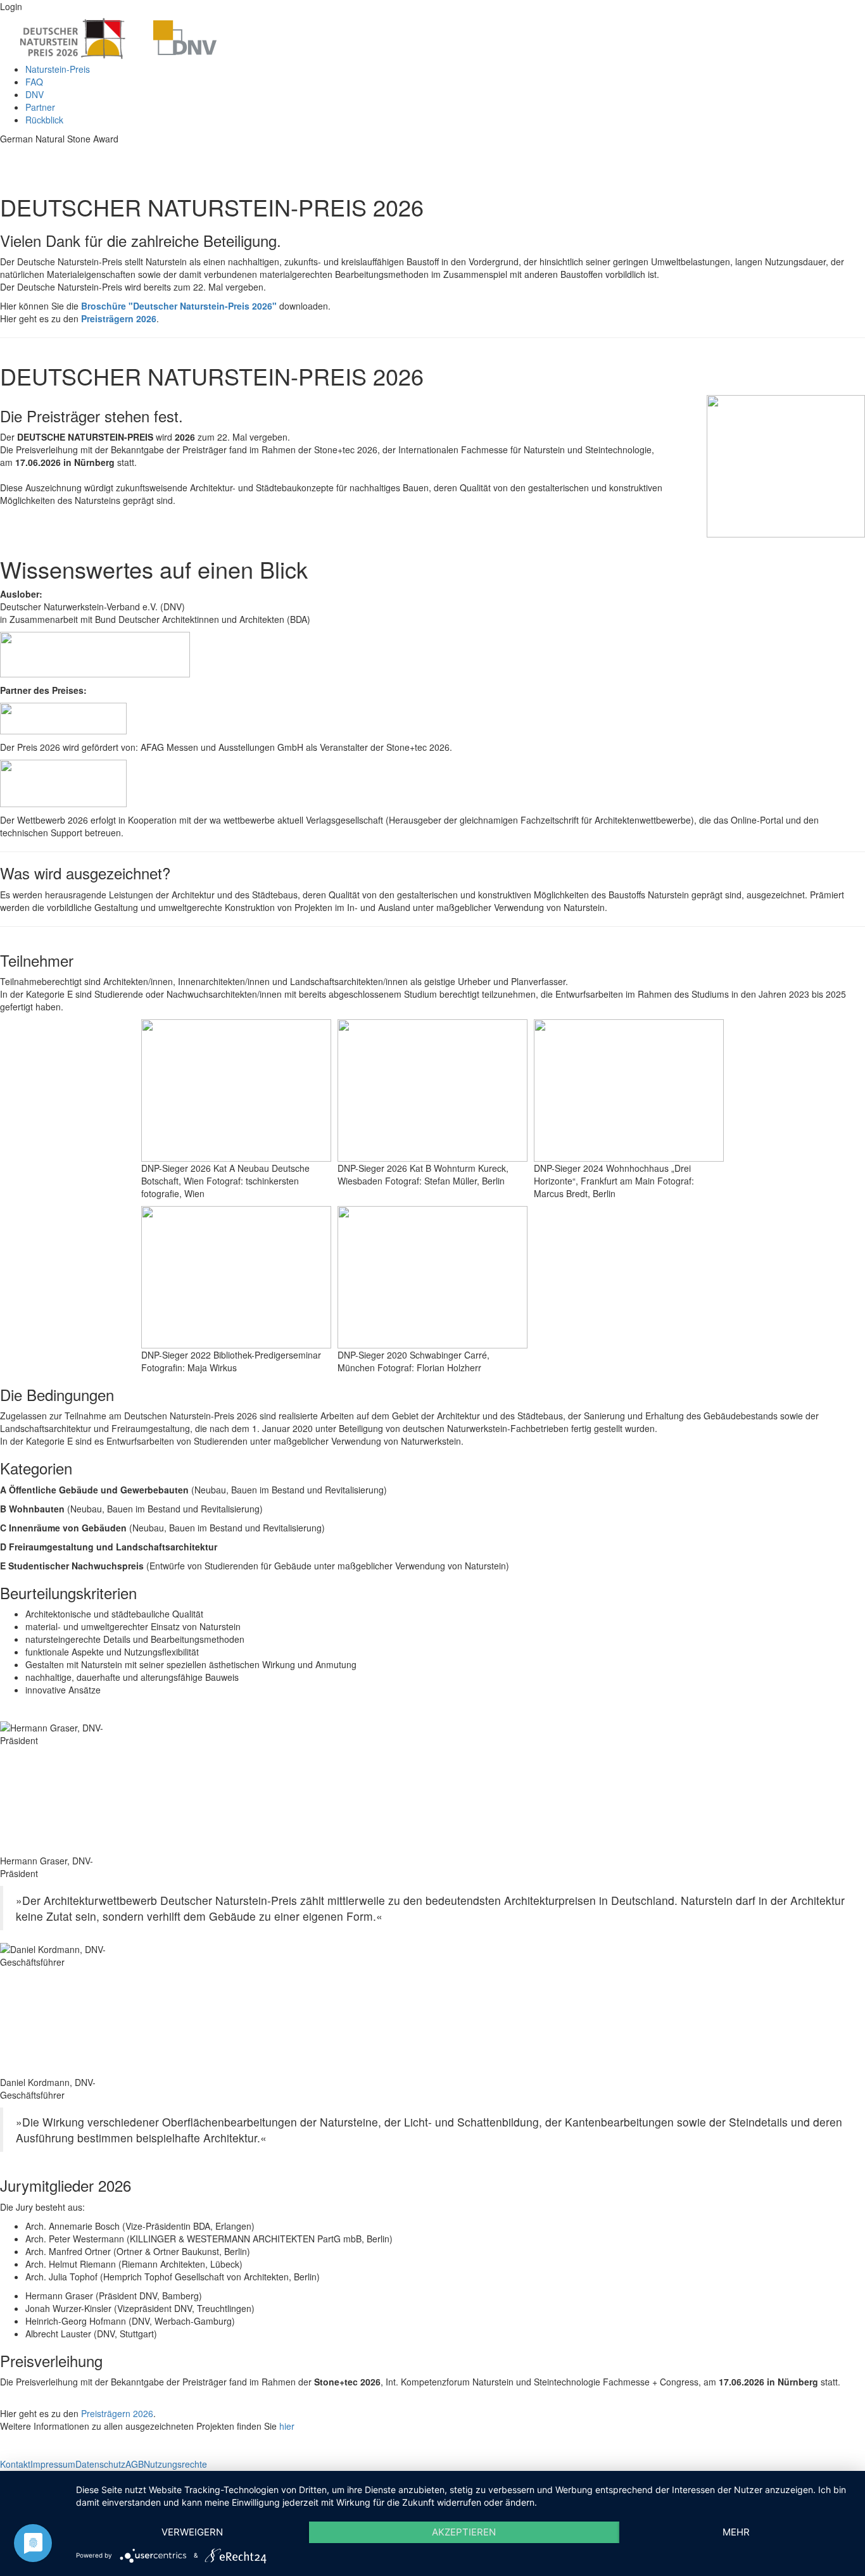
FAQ (34, 82)
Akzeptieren (464, 2532)
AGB (135, 2464)
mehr (736, 2532)
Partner (40, 107)
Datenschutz (100, 2464)
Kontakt (15, 2464)
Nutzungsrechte (175, 2464)
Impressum (53, 2464)
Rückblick (44, 120)
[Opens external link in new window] (95, 653)
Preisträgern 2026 (119, 318)
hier (287, 2426)
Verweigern (192, 2532)
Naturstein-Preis (58, 69)
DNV (35, 94)
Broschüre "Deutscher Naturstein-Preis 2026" (179, 306)
